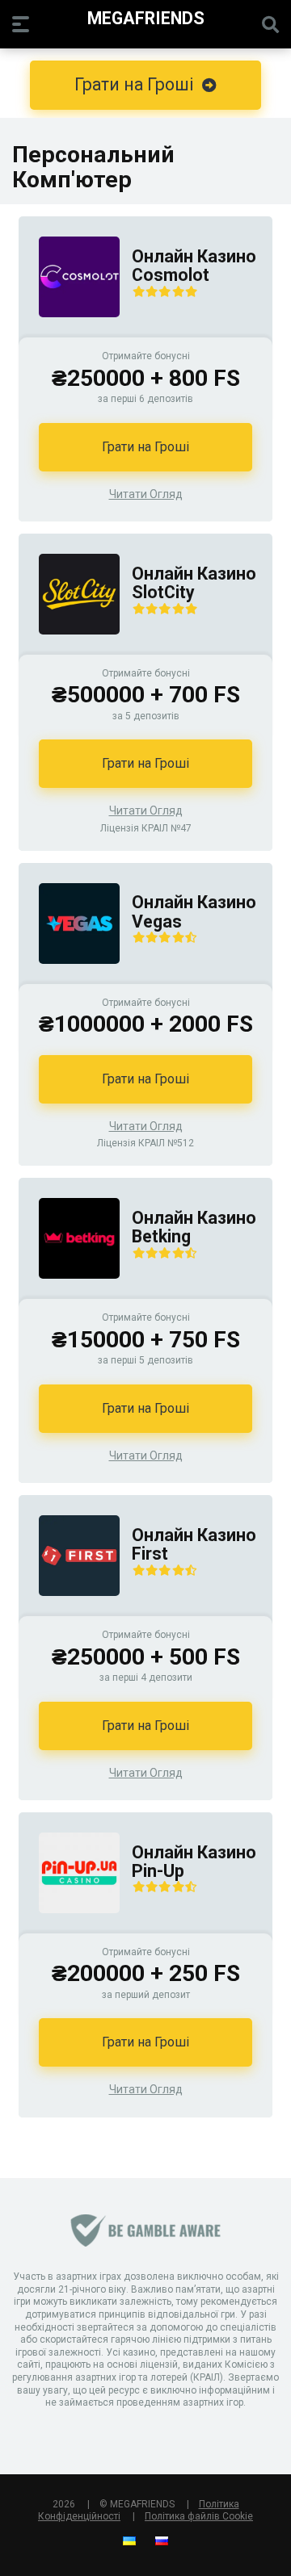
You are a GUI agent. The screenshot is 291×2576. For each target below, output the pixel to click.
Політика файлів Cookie (199, 2516)
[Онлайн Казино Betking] (69, 1294)
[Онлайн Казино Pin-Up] (69, 1929)
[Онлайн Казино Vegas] (69, 980)
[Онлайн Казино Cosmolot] (69, 333)
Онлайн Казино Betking (194, 1227)
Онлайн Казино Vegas (194, 912)
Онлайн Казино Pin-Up (194, 1862)
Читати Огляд (146, 494)
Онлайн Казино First (194, 1545)
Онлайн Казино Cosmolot (194, 266)
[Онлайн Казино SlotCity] (69, 650)
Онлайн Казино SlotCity (194, 583)
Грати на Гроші (145, 447)
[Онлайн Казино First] (69, 1612)
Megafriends (146, 17)
